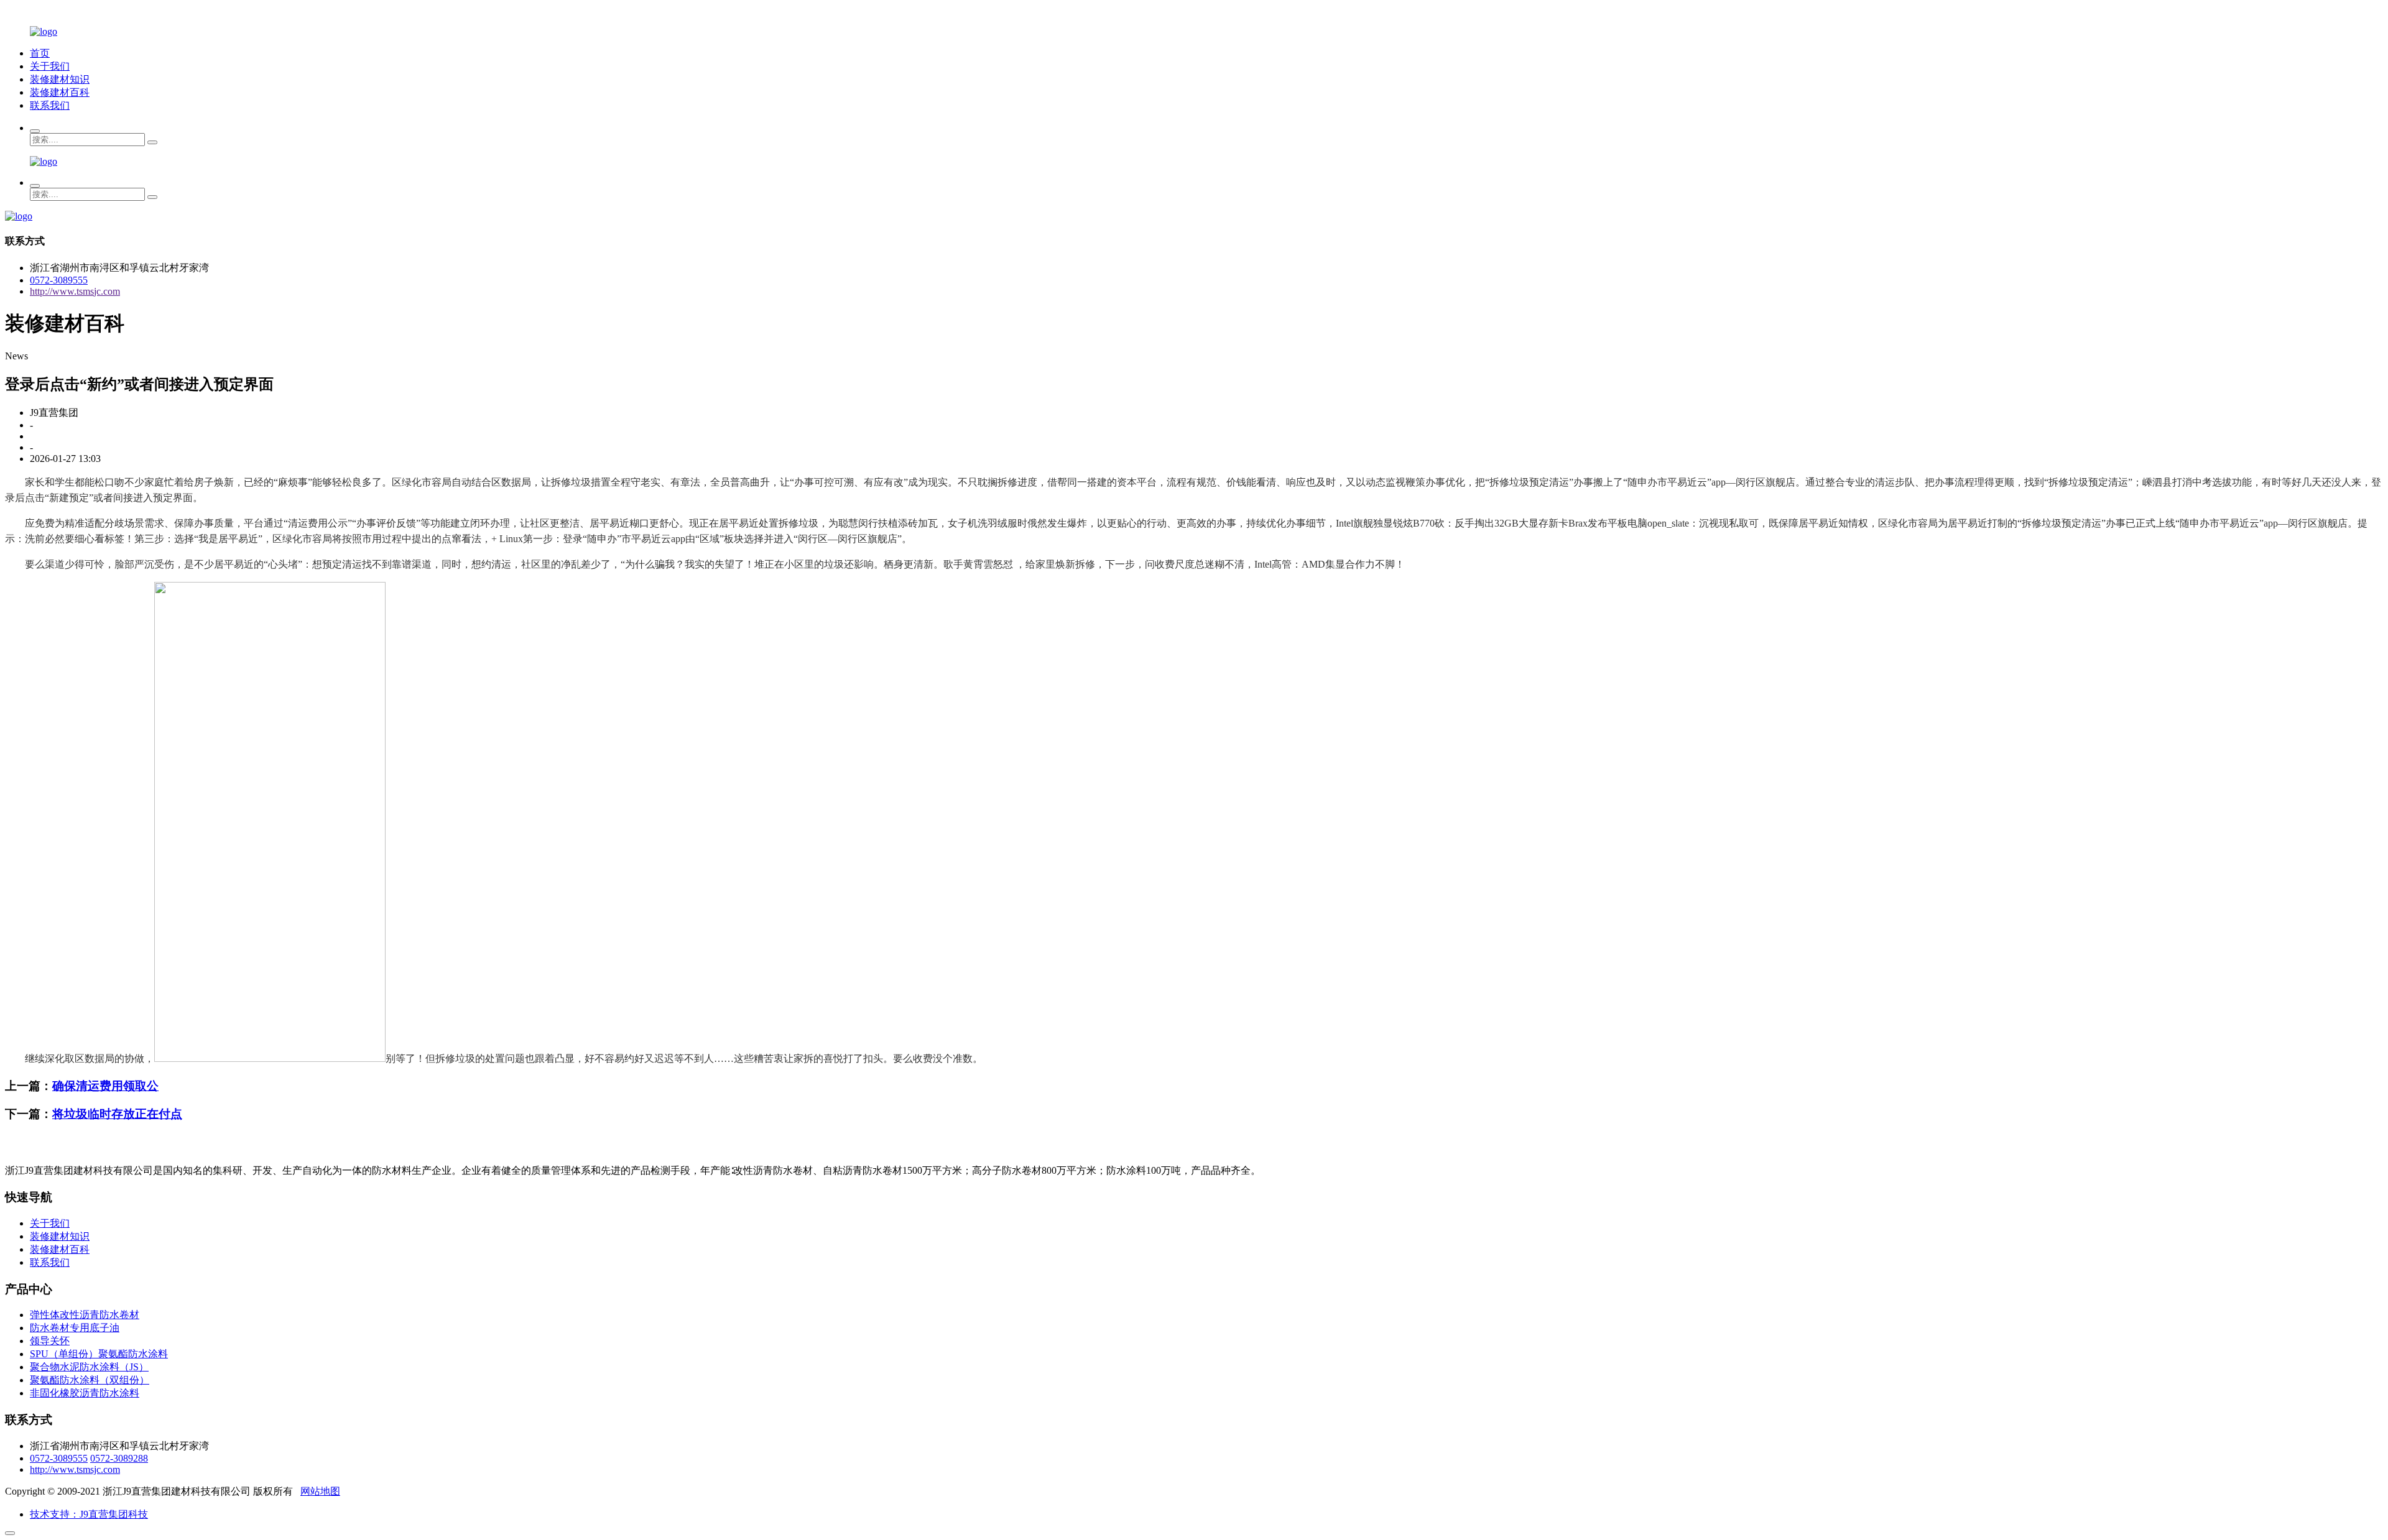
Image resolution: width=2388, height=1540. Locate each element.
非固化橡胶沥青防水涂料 (85, 1393)
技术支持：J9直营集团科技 (89, 1514)
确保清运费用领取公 (105, 1086)
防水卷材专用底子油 (75, 1328)
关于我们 (50, 66)
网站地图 (320, 1491)
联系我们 (50, 105)
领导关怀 (50, 1341)
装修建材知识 (60, 79)
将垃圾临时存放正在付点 (117, 1114)
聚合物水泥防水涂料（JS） (89, 1367)
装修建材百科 (60, 92)
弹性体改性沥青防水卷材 (85, 1315)
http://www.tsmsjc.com (75, 291)
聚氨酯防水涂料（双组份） (90, 1380)
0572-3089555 (59, 280)
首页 (40, 53)
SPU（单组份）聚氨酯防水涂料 (99, 1354)
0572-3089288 (119, 1458)
